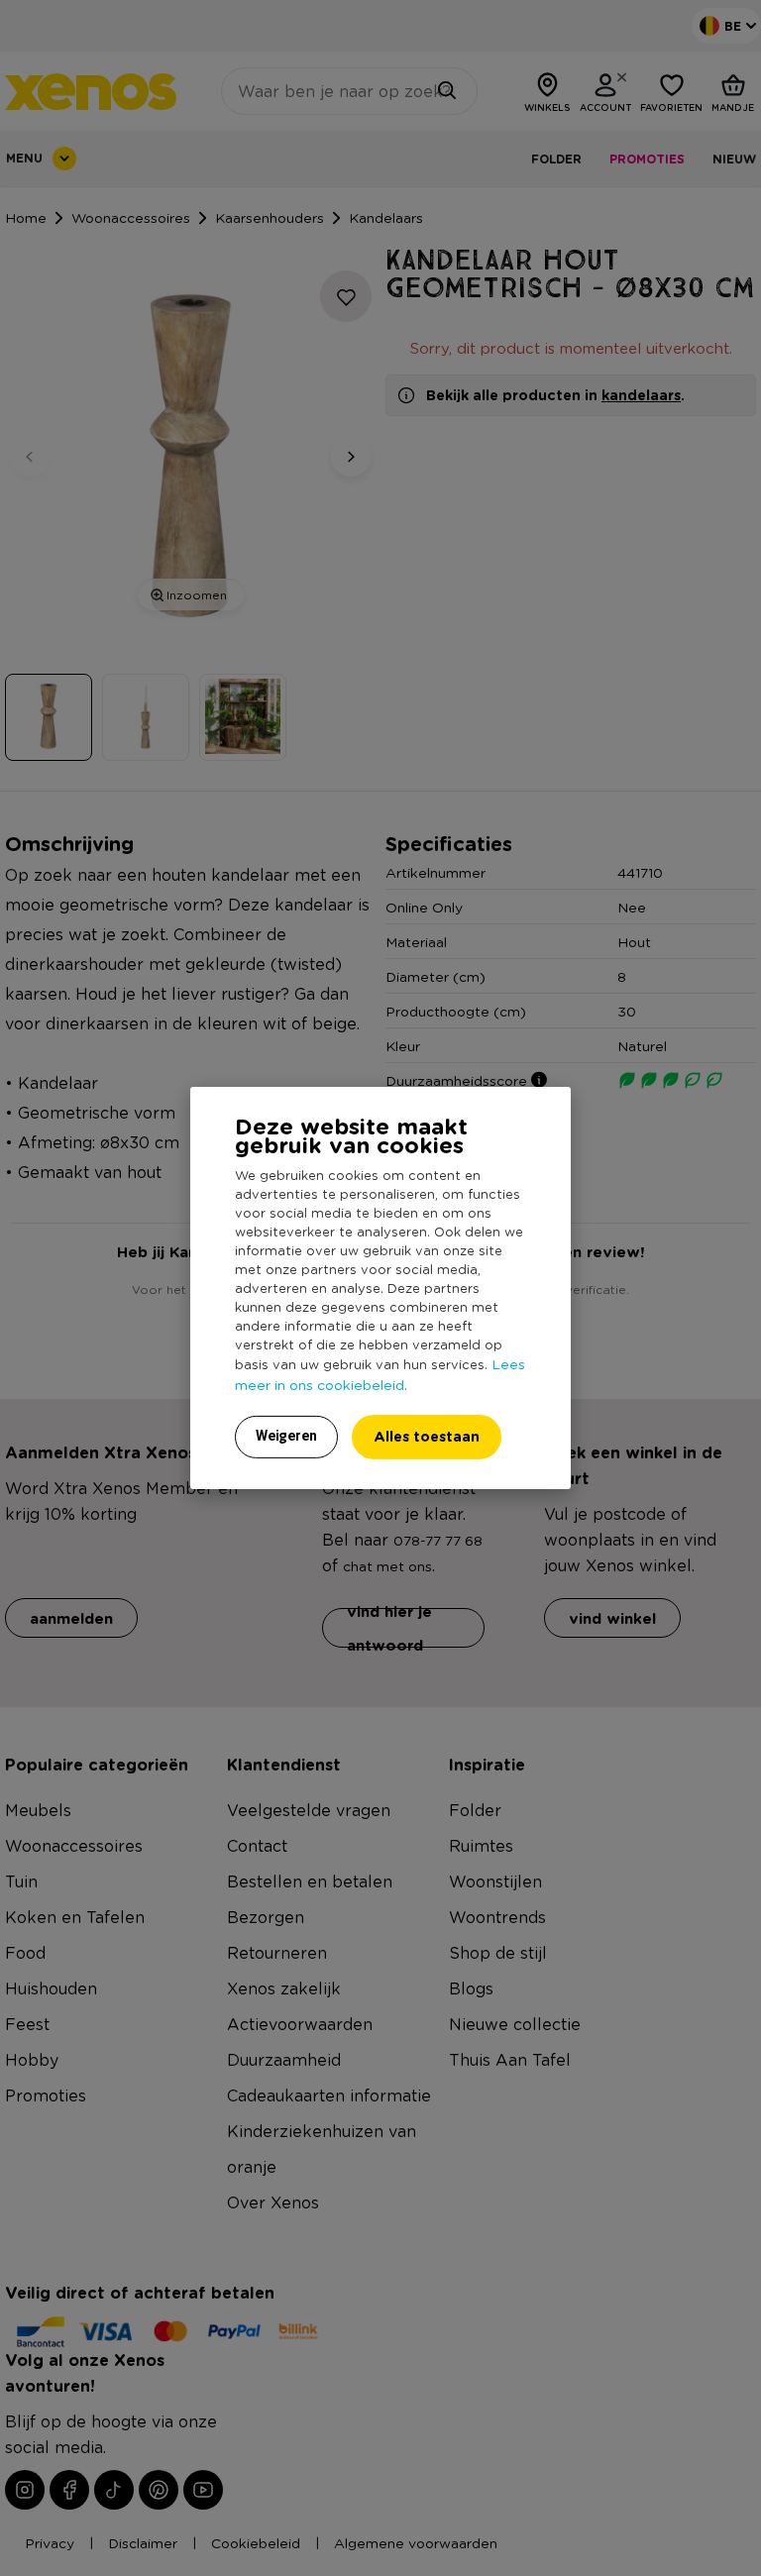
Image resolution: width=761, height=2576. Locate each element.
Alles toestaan (427, 1436)
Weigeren (286, 1436)
